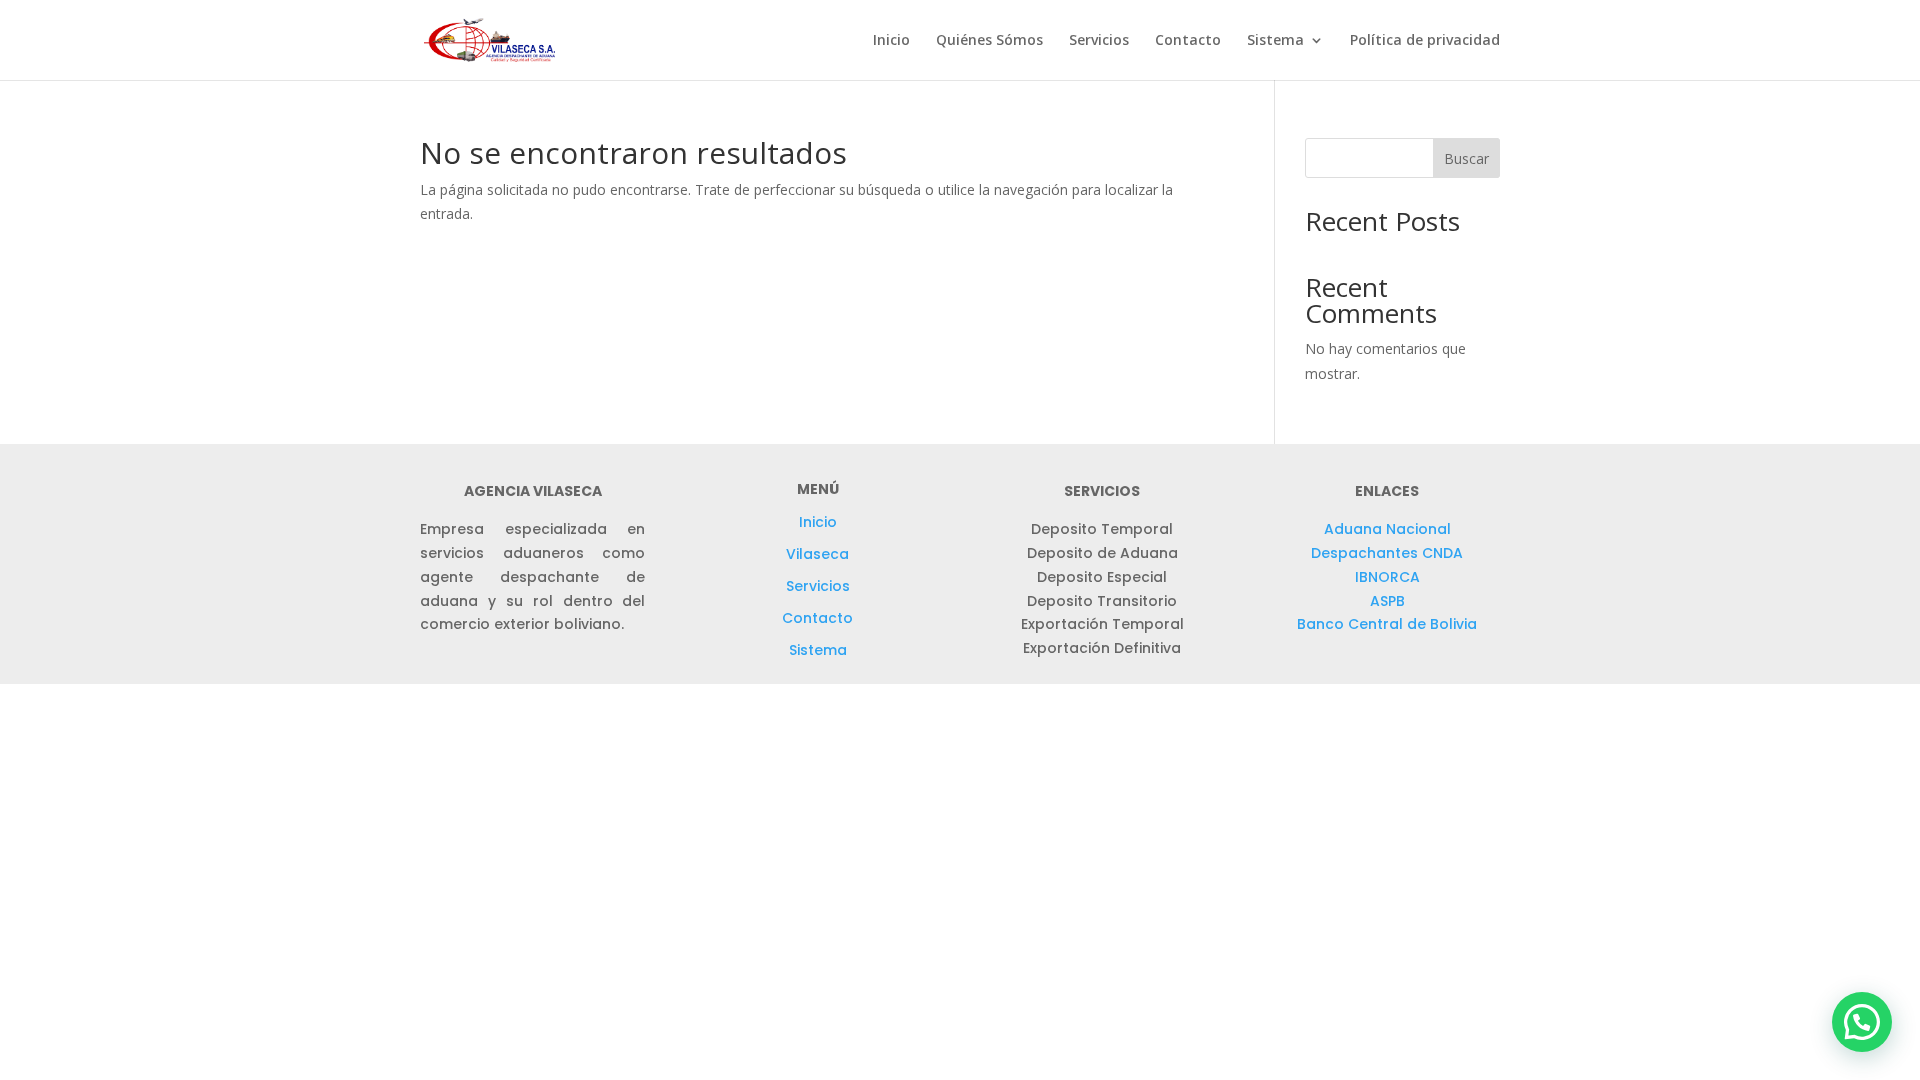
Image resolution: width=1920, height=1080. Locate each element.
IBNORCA (1387, 577)
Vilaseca (817, 554)
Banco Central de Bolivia (1387, 624)
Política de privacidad (1425, 41)
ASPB (1387, 601)
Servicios (1099, 41)
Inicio (891, 41)
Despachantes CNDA (1387, 553)
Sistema (818, 650)
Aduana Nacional (1387, 529)
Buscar (1466, 158)
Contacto (1188, 41)
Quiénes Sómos (989, 41)
